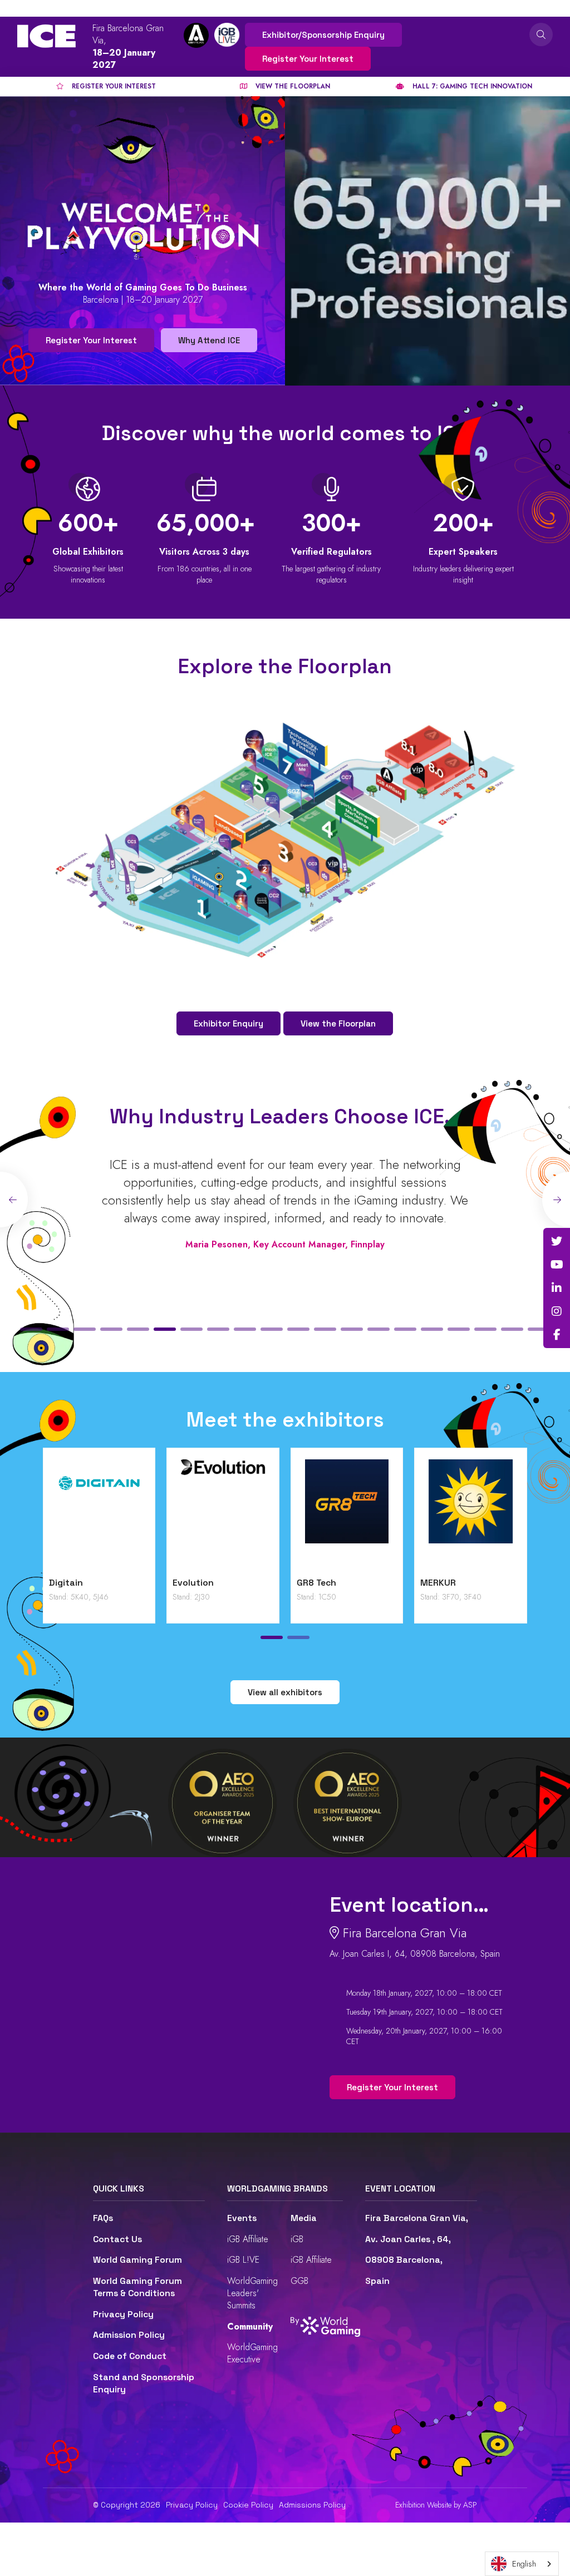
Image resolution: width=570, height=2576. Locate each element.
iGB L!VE (243, 2260)
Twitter (557, 1241)
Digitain (378, 1583)
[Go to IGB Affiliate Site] (196, 35)
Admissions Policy (312, 2505)
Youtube (557, 1265)
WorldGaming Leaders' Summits (252, 2293)
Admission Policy (129, 2335)
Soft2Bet (134, 1583)
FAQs (103, 2218)
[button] (31, 1329)
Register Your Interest (308, 59)
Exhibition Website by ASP (436, 2505)
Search (541, 34)
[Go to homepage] (46, 36)
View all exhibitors (285, 1692)
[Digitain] (411, 1515)
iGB (297, 2239)
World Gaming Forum (137, 2260)
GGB (299, 2281)
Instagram (557, 1311)
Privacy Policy (123, 2315)
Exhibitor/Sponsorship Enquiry (323, 35)
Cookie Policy (248, 2505)
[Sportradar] (287, 1515)
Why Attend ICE (209, 340)
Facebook (557, 1335)
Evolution (505, 1583)
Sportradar (261, 1583)
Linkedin (557, 1288)
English (524, 2564)
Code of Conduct (130, 2356)
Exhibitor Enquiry (229, 1023)
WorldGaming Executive (252, 2353)
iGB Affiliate (248, 2239)
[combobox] (522, 2564)
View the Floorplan (338, 1023)
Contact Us (117, 2239)
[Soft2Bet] (163, 1515)
